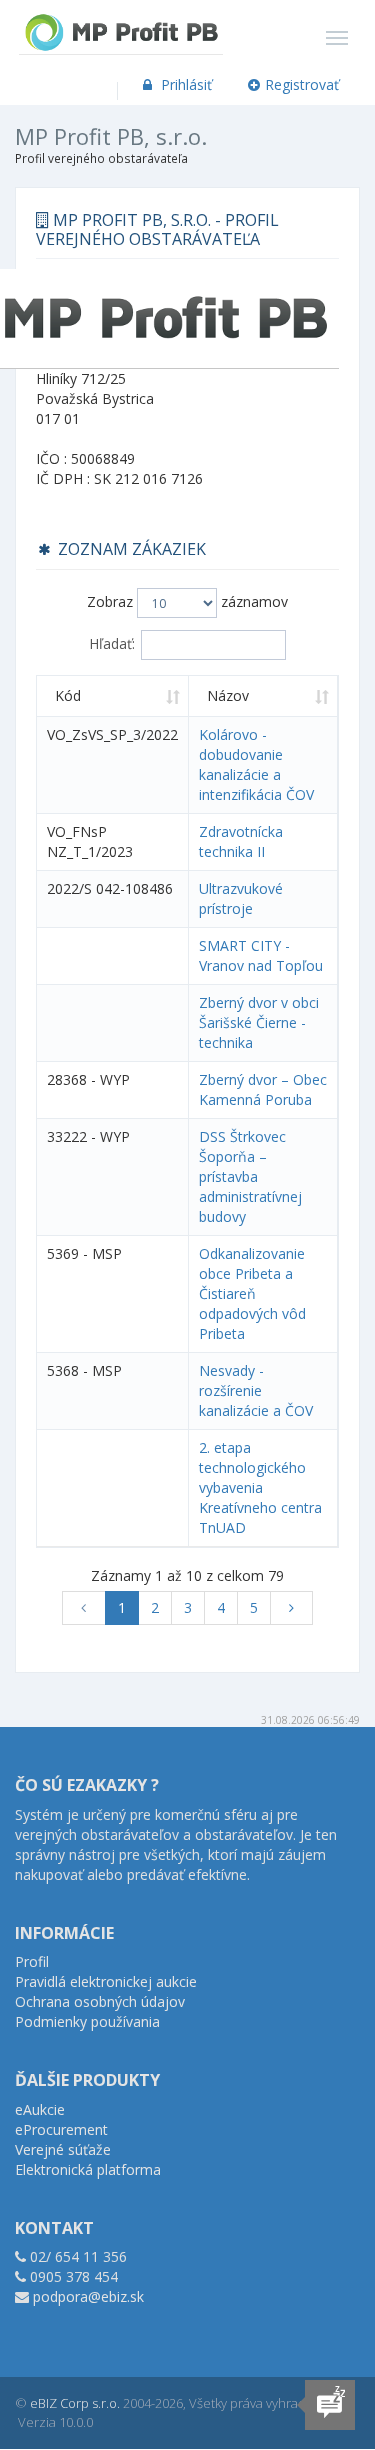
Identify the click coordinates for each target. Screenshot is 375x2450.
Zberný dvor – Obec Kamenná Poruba (263, 1089)
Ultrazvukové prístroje (241, 898)
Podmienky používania (87, 2021)
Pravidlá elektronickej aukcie (106, 1981)
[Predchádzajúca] (84, 1608)
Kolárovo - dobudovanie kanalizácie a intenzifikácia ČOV (256, 764)
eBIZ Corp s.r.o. (75, 2403)
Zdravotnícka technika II (241, 841)
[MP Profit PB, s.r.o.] (121, 25)
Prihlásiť (184, 84)
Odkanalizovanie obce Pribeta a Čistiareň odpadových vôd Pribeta (252, 1293)
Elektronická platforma (88, 2169)
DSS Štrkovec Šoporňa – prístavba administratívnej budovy (250, 1176)
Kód (68, 695)
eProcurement (61, 2129)
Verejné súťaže (63, 2149)
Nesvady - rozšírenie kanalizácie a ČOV (256, 1390)
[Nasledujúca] (292, 1608)
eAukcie (40, 2109)
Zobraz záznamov (187, 601)
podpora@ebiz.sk (88, 2296)
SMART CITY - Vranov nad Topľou (261, 955)
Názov (228, 695)
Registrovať (302, 84)
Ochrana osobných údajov (100, 2001)
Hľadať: (112, 643)
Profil (32, 1961)
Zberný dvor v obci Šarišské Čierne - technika (259, 1022)
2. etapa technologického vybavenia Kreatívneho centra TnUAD (260, 1487)
